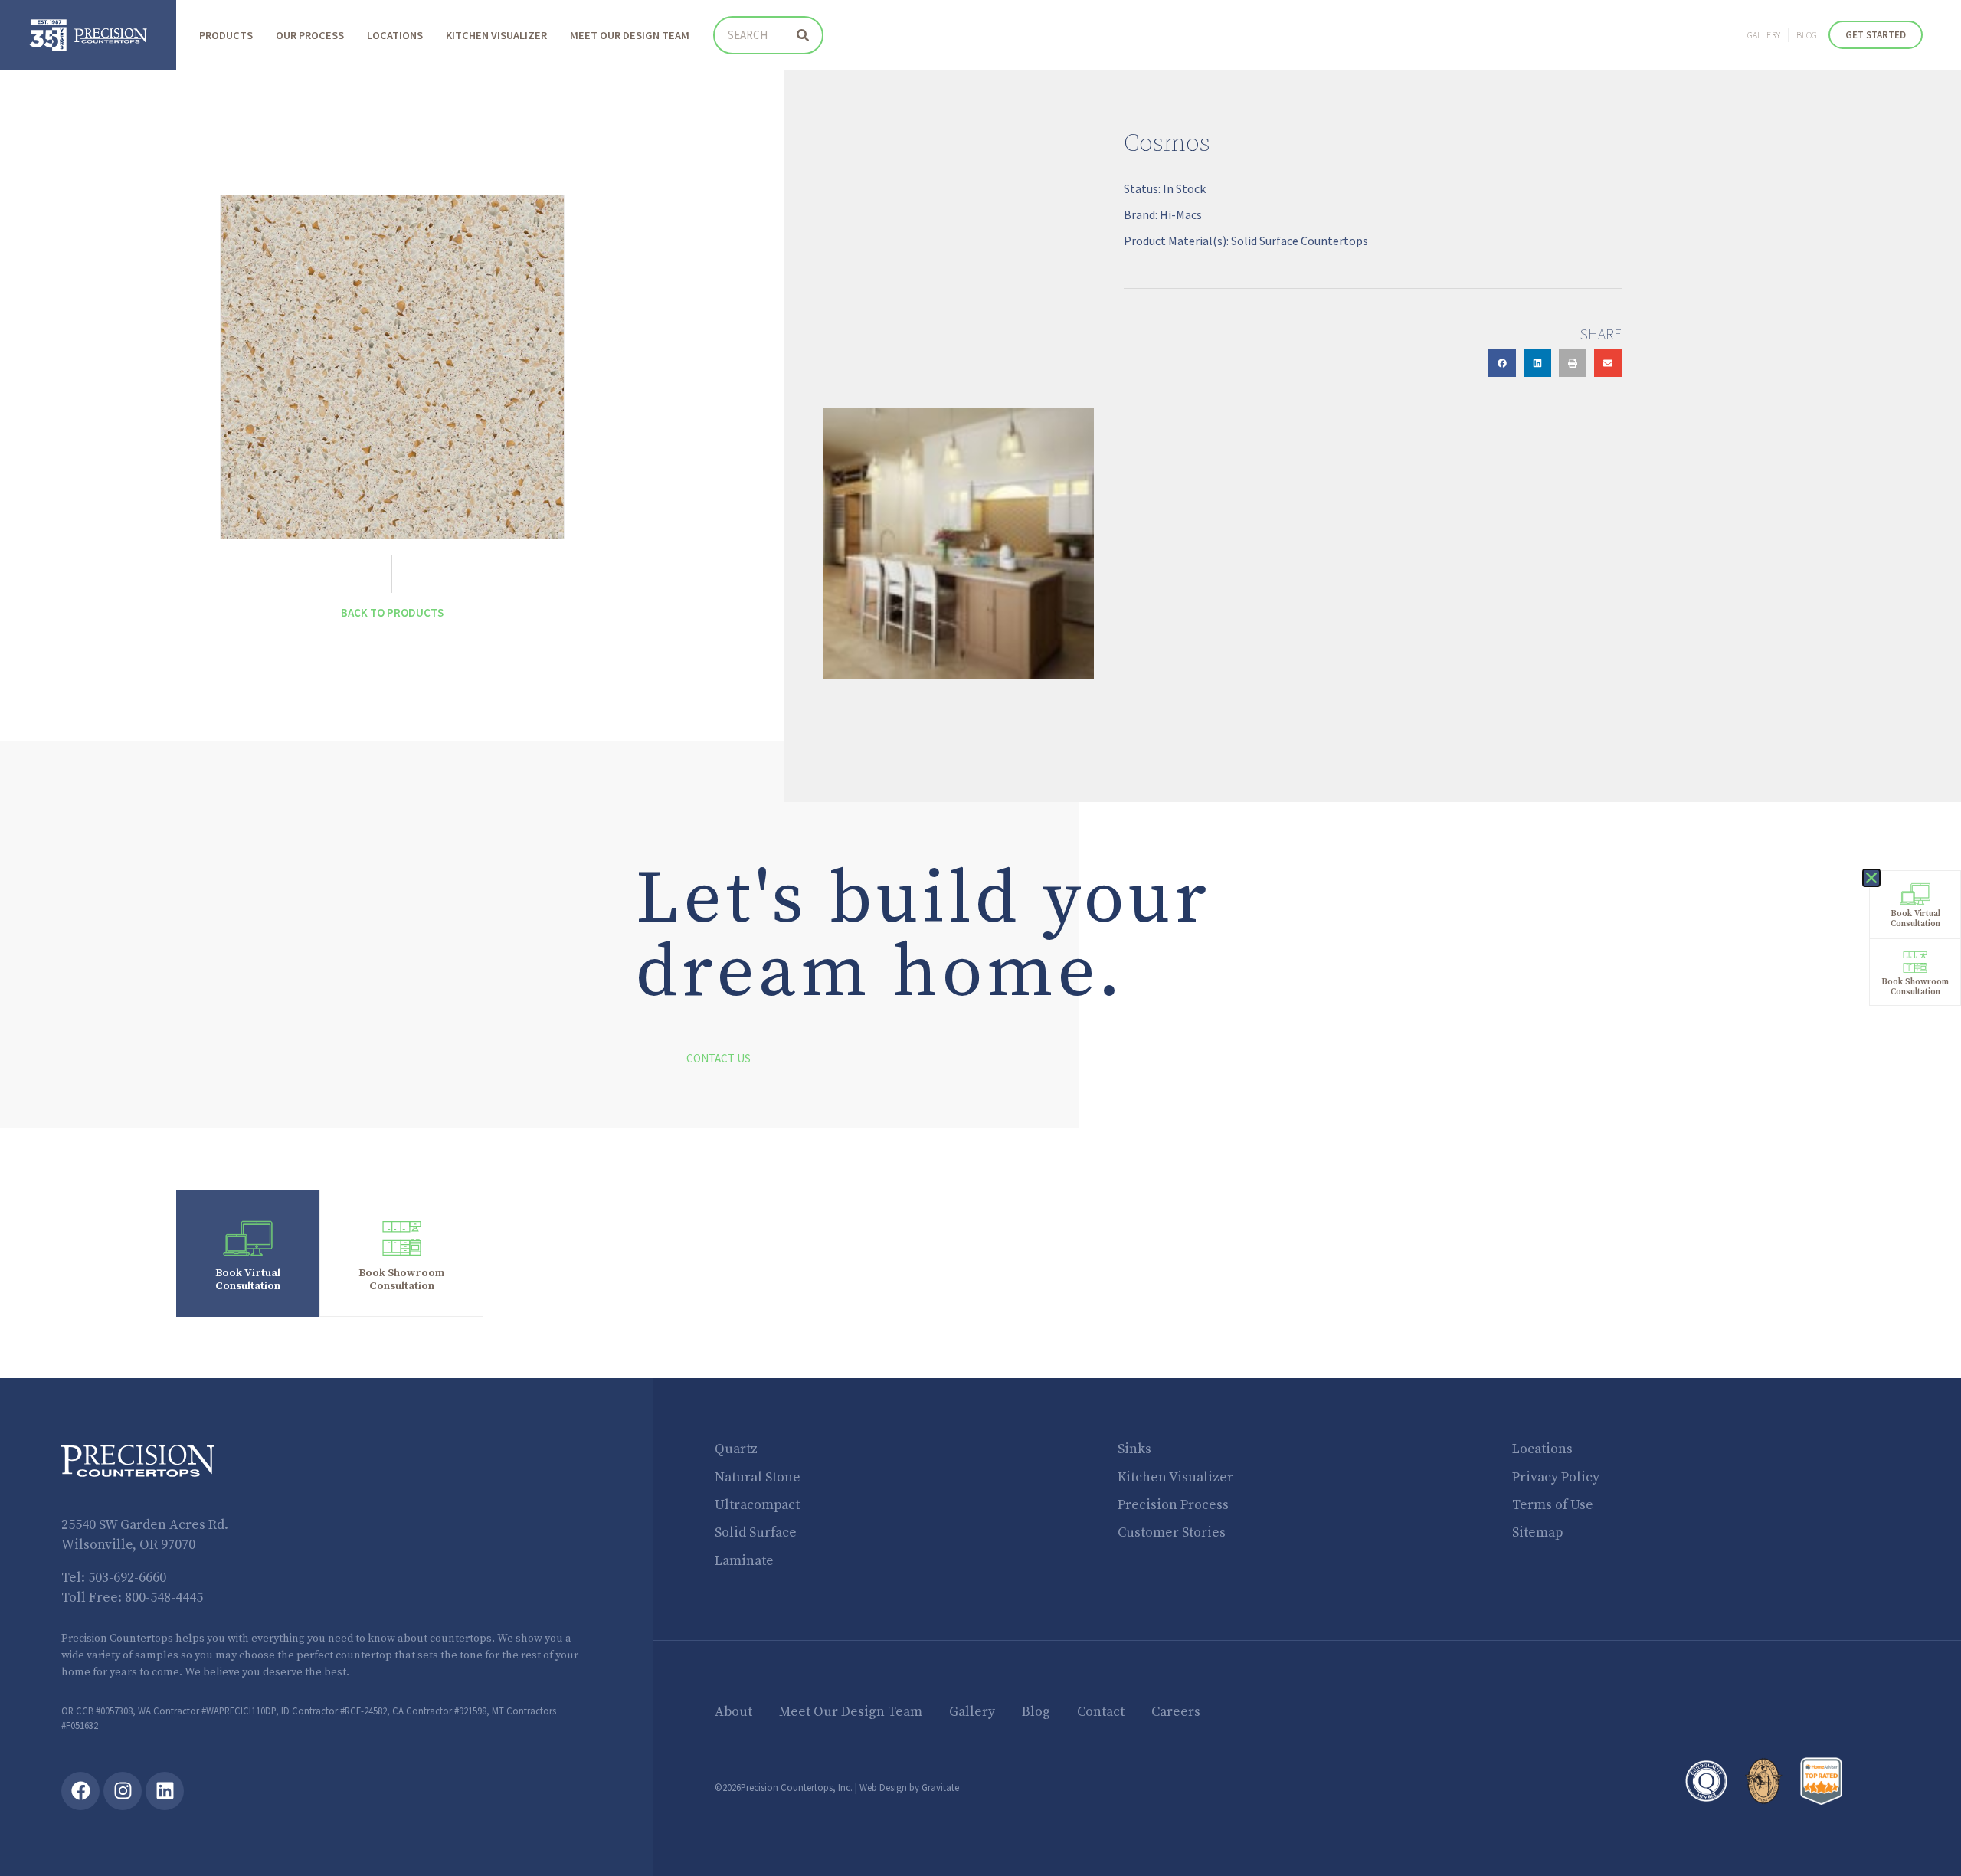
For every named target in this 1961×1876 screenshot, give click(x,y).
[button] (1502, 363)
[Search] (803, 35)
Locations (395, 35)
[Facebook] (80, 1791)
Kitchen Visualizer (496, 35)
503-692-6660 (127, 1578)
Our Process (310, 35)
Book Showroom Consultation (401, 1280)
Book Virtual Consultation (248, 1280)
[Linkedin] (165, 1791)
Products (226, 35)
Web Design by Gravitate (909, 1787)
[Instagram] (123, 1791)
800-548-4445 (164, 1598)
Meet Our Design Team (630, 35)
